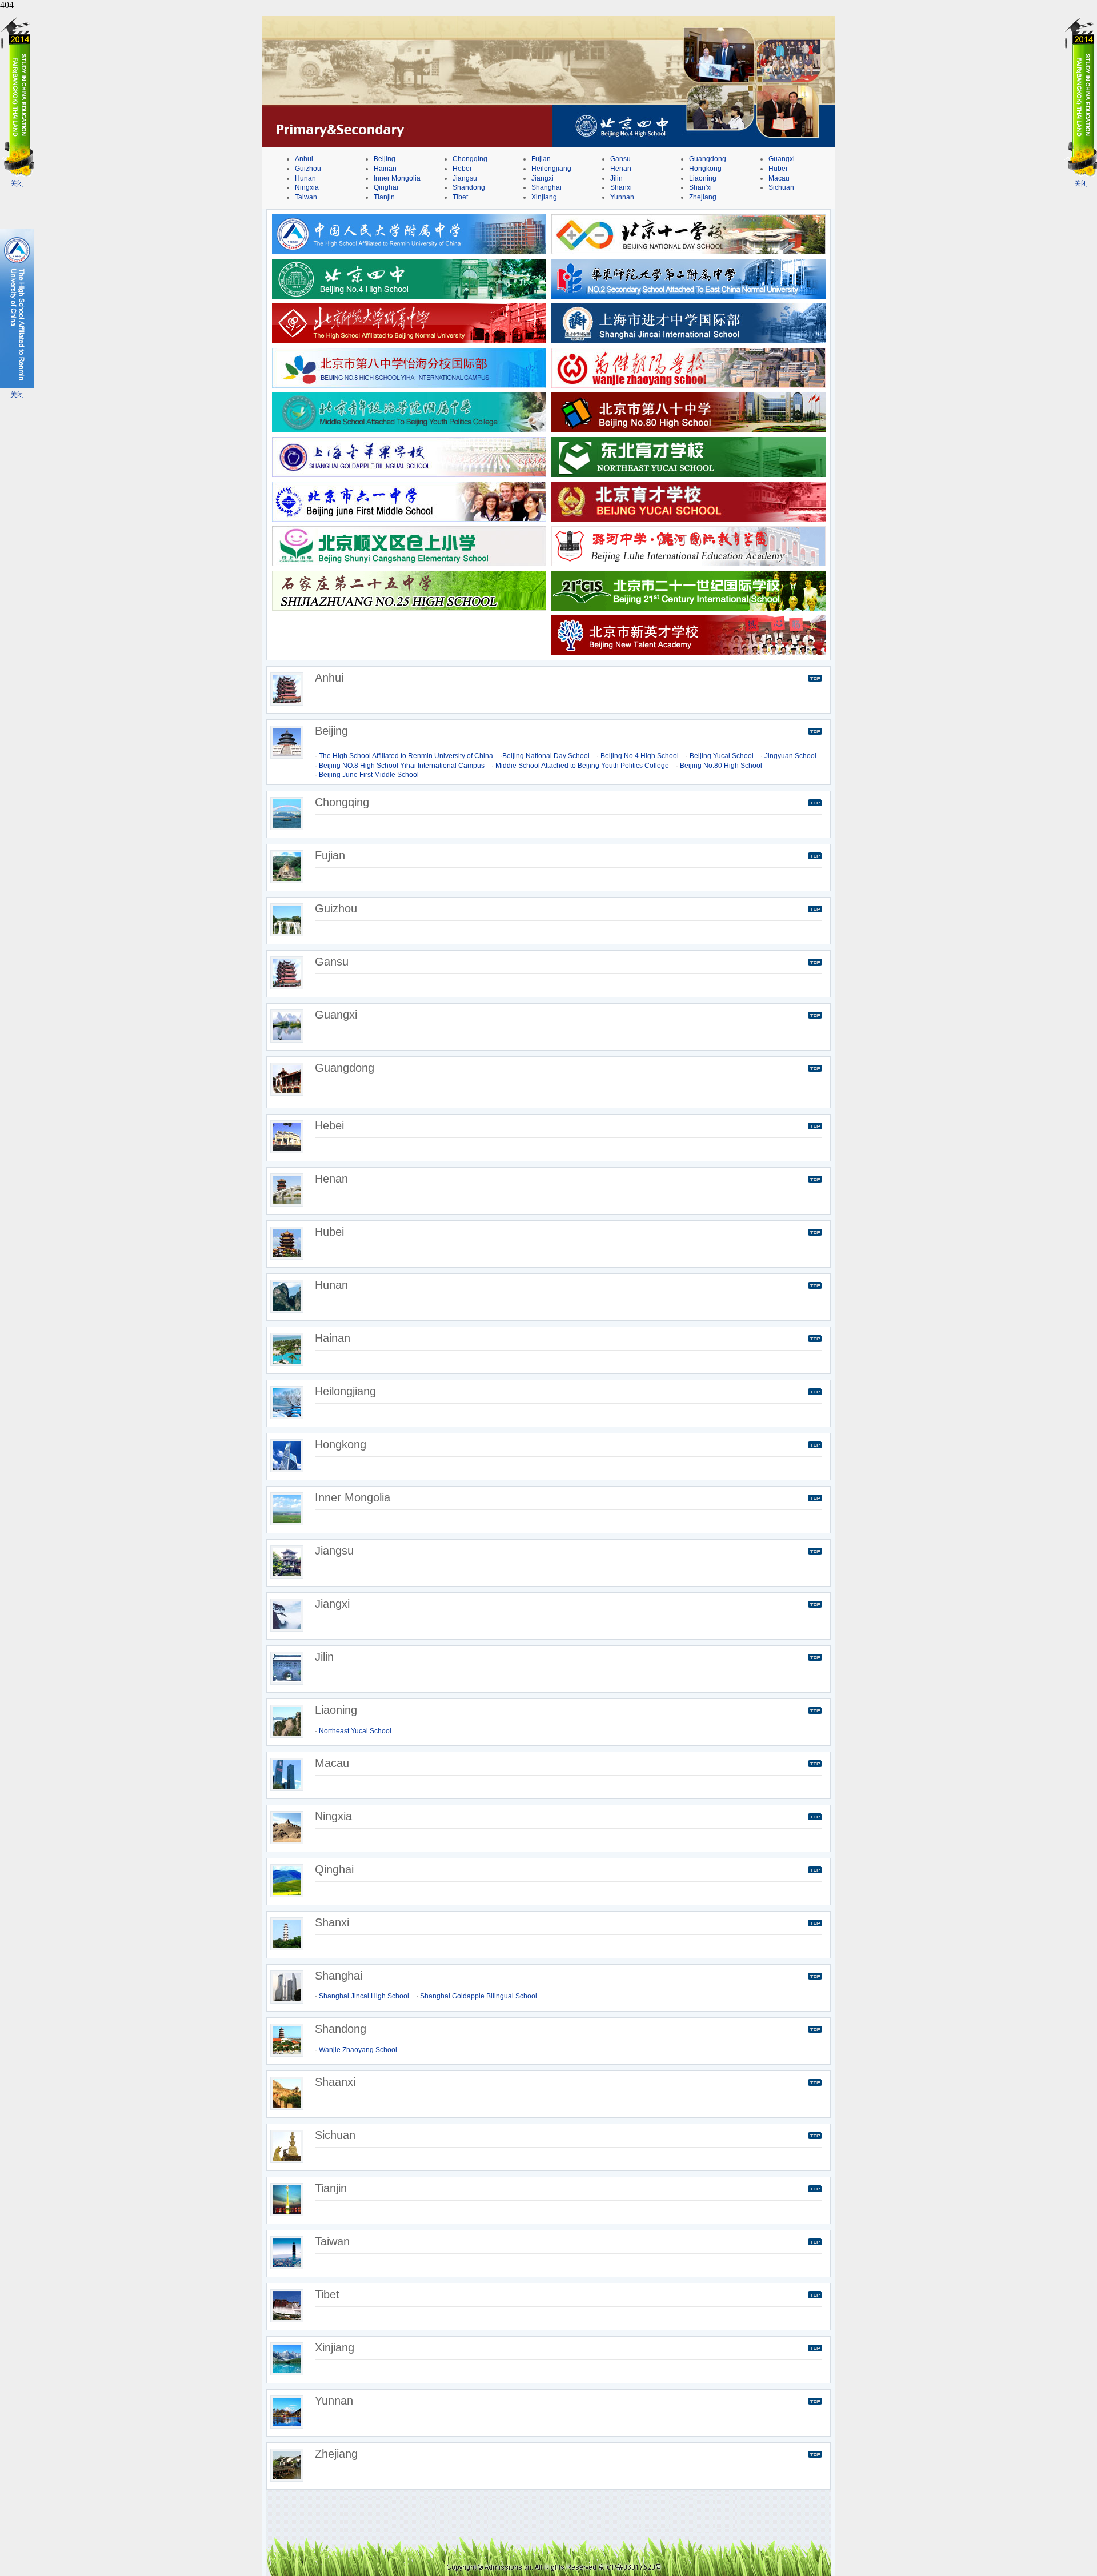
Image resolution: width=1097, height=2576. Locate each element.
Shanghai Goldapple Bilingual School (479, 1996)
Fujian (541, 159)
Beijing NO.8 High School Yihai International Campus (402, 766)
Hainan (385, 169)
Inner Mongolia (397, 178)
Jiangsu (465, 178)
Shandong (469, 187)
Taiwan (306, 197)
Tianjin (384, 197)
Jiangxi (543, 178)
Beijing (385, 159)
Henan (621, 169)
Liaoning (703, 178)
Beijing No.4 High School (640, 756)
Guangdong (708, 159)
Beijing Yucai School (722, 756)
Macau (779, 178)
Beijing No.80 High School (721, 766)
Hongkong (705, 169)
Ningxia (307, 187)
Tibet (460, 197)
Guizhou (308, 169)
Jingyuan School (790, 756)
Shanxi (621, 187)
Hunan (305, 178)
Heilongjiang (551, 169)
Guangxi (782, 159)
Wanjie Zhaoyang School (358, 2050)
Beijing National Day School (546, 756)
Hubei (778, 169)
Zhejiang (703, 197)
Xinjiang (544, 197)
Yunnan (622, 197)
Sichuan (781, 187)
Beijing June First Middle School (369, 775)
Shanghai (547, 187)
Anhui (304, 159)
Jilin (616, 178)
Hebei (462, 169)
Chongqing (470, 159)
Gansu (620, 159)
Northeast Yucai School (355, 1731)
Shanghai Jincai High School (364, 1996)
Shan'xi (700, 187)
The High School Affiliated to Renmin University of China (406, 756)
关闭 (17, 183)
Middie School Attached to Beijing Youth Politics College (582, 766)
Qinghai (386, 187)
